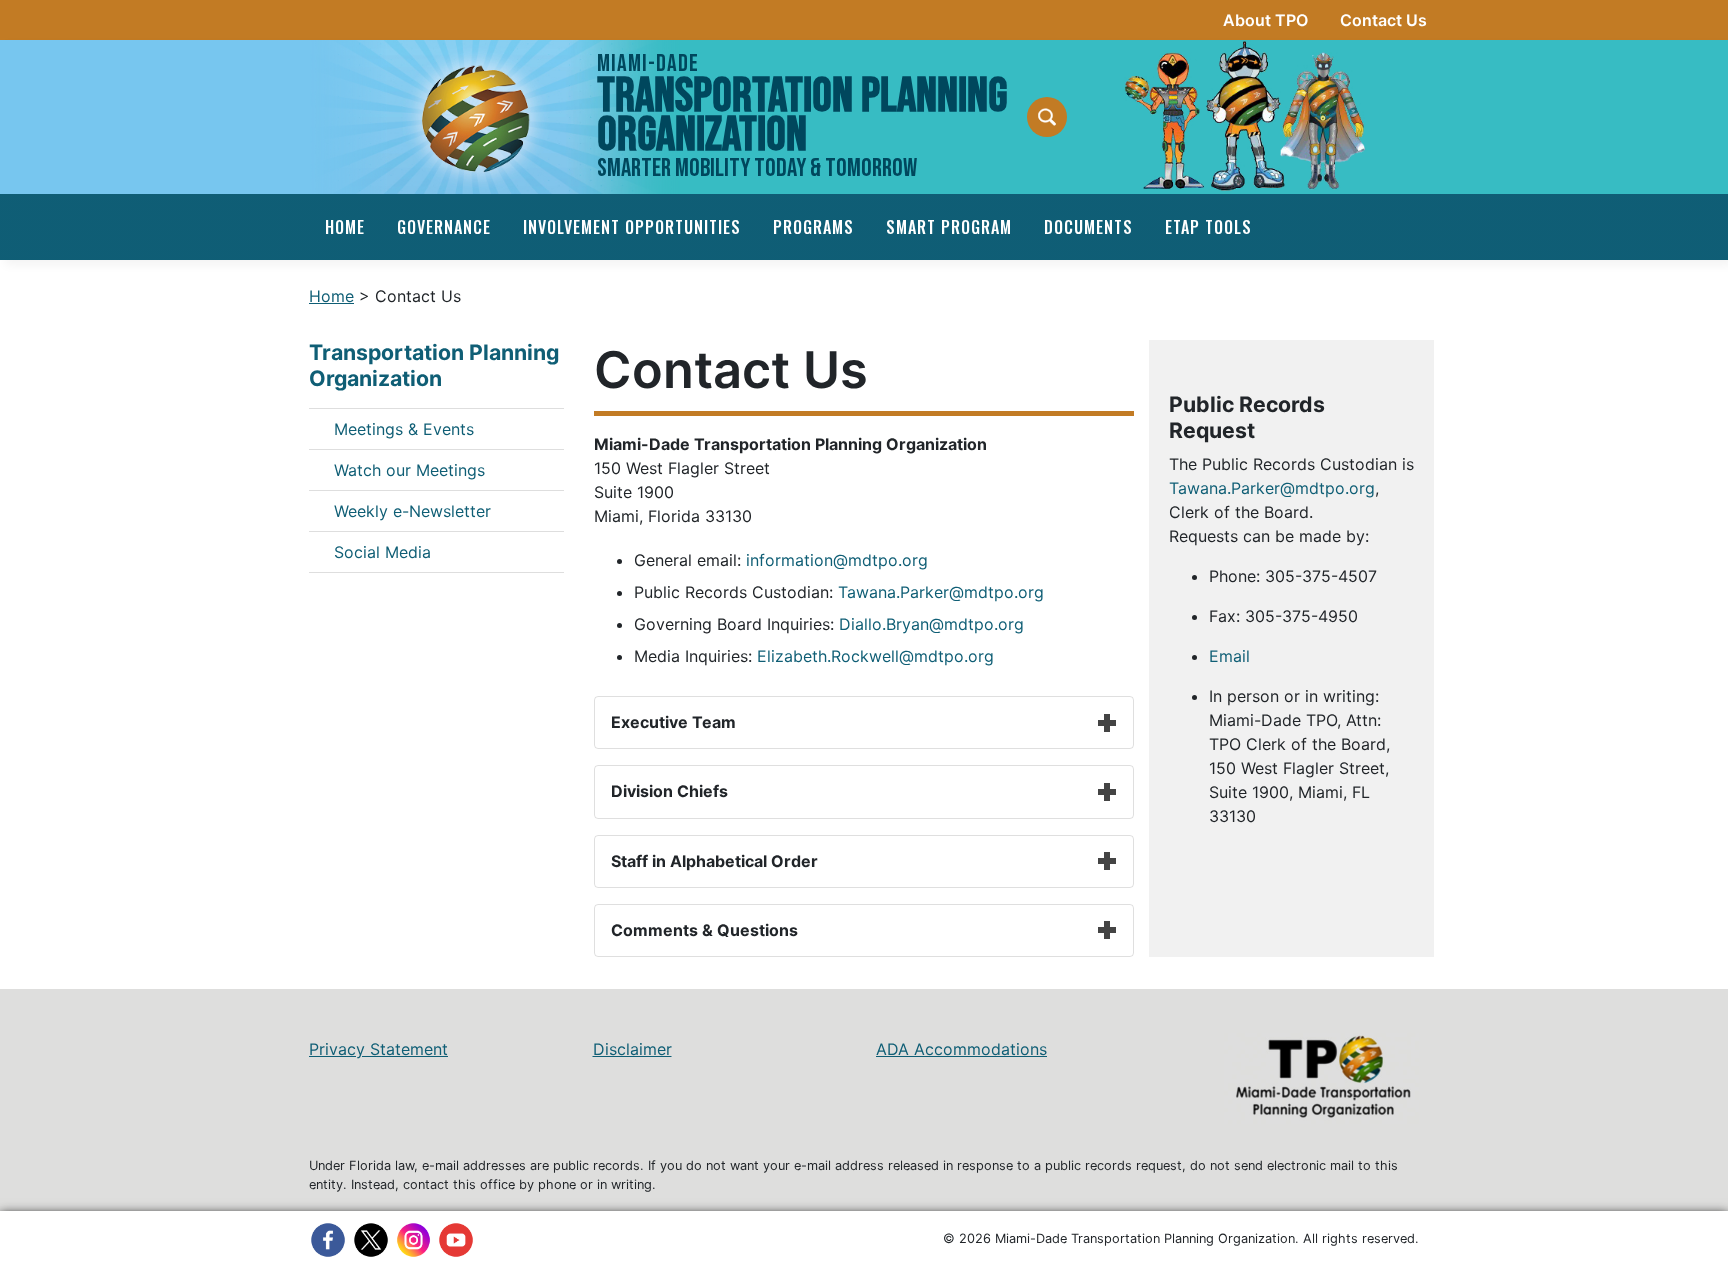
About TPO (1265, 20)
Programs (813, 227)
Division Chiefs (669, 791)
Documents (1088, 227)
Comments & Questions (704, 930)
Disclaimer (632, 1049)
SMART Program (949, 227)
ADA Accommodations (961, 1049)
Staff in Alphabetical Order (714, 861)
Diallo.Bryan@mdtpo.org (931, 624)
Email (1229, 656)
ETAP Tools (1208, 227)
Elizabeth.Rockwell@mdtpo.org (875, 656)
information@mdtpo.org (837, 560)
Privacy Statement (378, 1049)
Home (345, 227)
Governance (444, 227)
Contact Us (1383, 20)
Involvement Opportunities (632, 227)
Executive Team (673, 722)
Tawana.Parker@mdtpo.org (941, 592)
